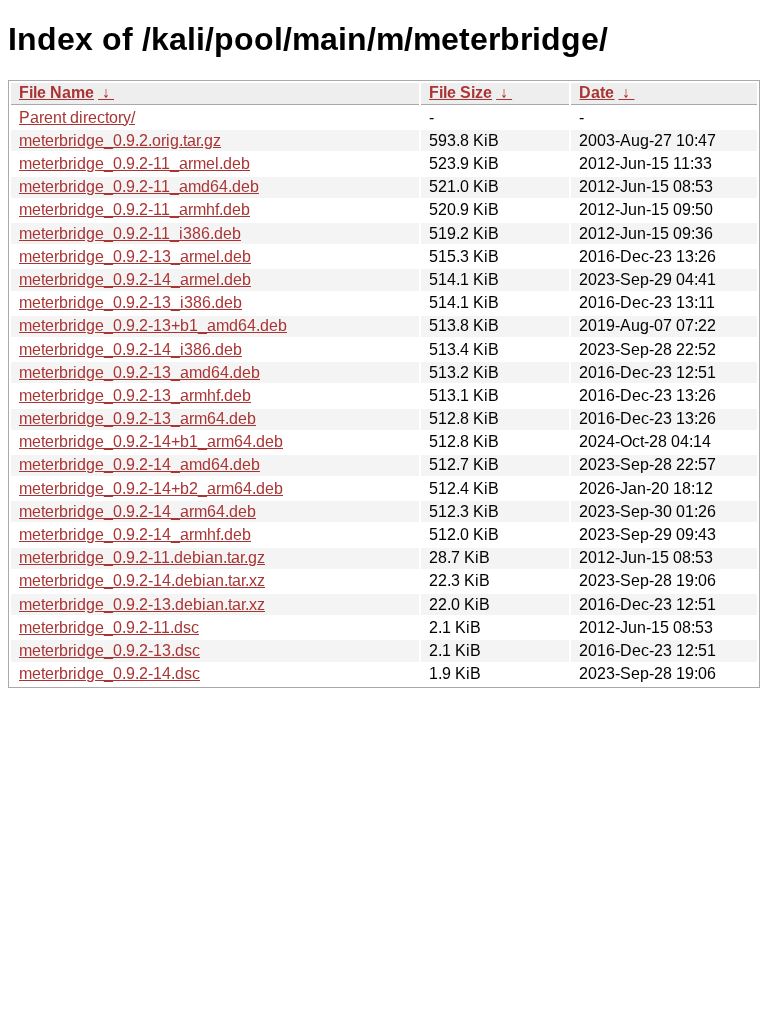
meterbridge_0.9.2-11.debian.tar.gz (142, 557)
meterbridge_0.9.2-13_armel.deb (135, 256)
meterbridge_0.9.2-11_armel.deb (134, 163)
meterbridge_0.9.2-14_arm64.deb (137, 511)
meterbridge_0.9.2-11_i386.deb (130, 233)
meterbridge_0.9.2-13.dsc (109, 650)
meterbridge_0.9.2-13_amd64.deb (139, 372)
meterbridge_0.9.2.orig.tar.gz (120, 140)
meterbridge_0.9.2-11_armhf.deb (134, 209)
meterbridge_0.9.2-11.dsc (109, 627)
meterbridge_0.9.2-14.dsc (109, 673)
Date (596, 92)
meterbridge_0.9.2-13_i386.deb (130, 302)
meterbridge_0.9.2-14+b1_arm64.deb (151, 441)
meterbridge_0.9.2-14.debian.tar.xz (142, 580)
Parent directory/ (77, 117)
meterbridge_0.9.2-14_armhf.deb (135, 534)
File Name (56, 92)
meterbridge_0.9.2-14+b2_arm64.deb (151, 488)
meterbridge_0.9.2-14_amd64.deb (139, 464)
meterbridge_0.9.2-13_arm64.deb (137, 418)
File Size (460, 92)
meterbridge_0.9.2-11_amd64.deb (139, 186)
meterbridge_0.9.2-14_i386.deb (130, 349)
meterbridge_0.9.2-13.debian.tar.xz (142, 604)
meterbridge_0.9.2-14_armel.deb (135, 279)
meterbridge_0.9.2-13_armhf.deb (135, 395)
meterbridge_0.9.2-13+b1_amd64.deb (153, 325)
